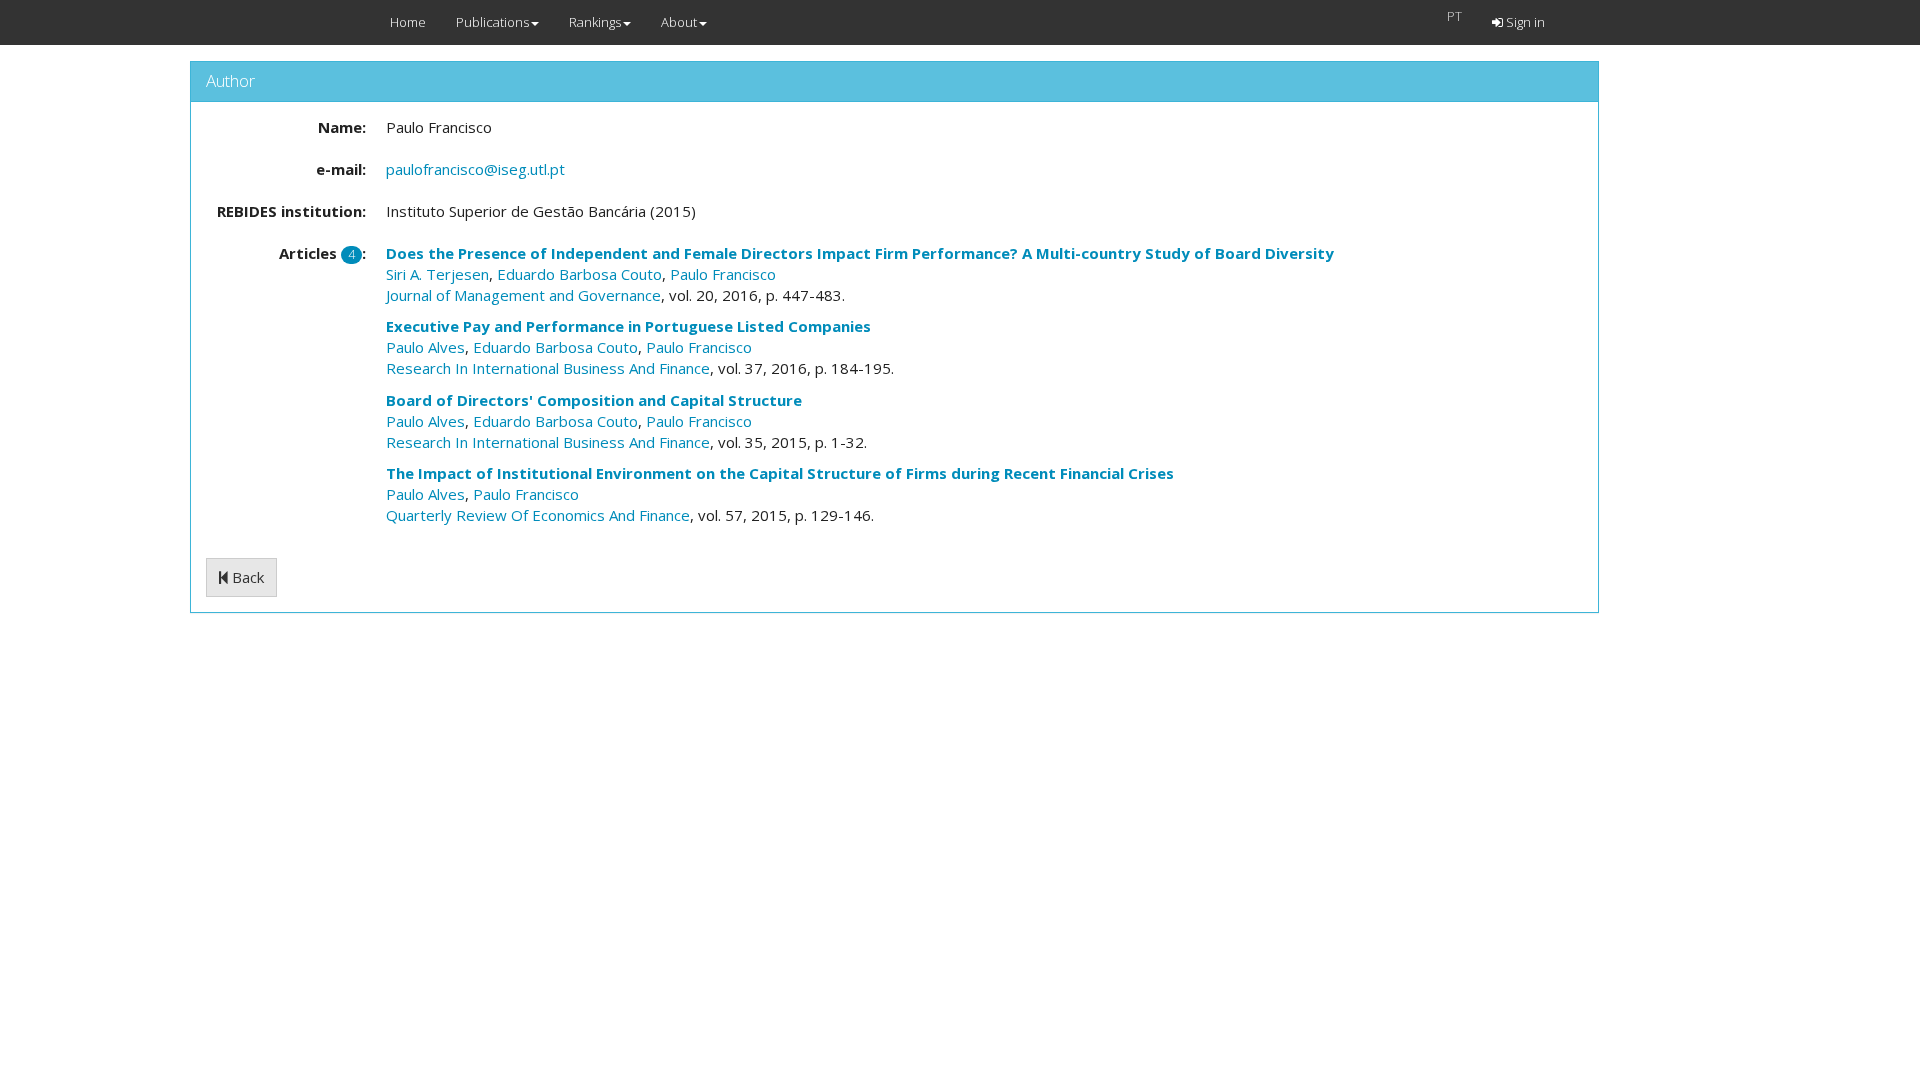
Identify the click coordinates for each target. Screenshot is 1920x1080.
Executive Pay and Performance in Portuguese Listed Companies (628, 326)
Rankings (595, 22)
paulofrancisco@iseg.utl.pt (475, 169)
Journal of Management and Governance (523, 295)
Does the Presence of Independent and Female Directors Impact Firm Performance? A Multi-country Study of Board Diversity (860, 253)
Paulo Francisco (723, 274)
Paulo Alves (425, 347)
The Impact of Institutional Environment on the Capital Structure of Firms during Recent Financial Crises (780, 473)
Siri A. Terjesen (437, 274)
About (679, 22)
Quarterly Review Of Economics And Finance (538, 515)
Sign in (1524, 22)
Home (408, 22)
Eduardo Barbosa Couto (579, 274)
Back (246, 577)
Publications (492, 22)
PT (1454, 16)
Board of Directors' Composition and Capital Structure (594, 400)
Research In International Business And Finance (548, 368)
